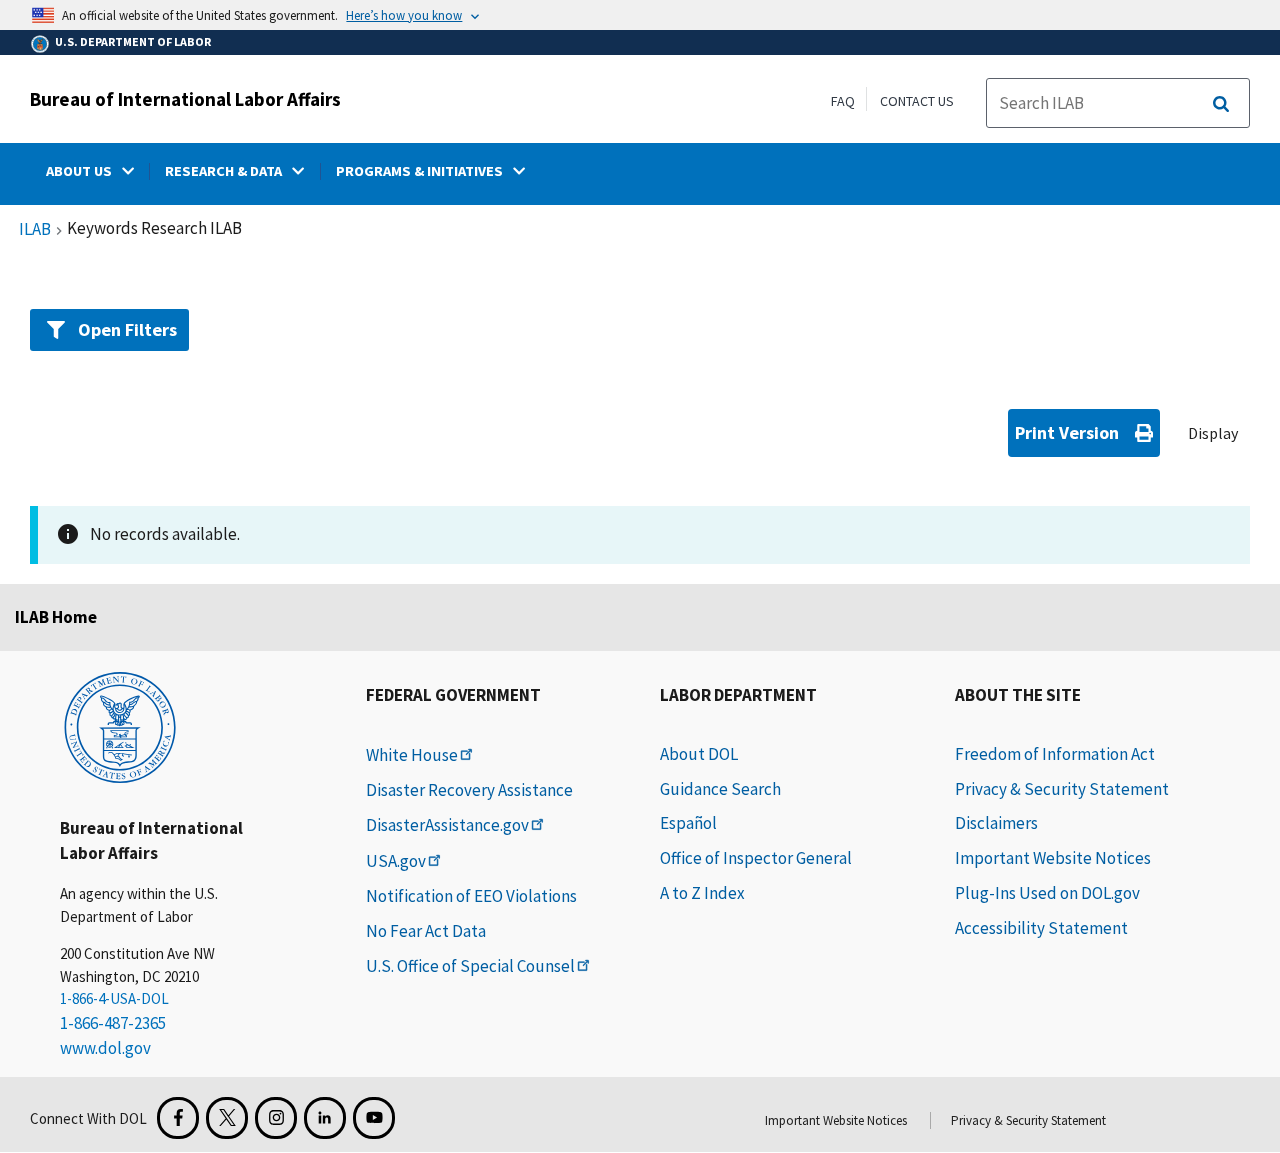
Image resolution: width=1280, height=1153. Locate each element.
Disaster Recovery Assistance (469, 790)
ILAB (35, 230)
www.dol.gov (105, 1048)
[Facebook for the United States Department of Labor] (178, 1118)
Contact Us (917, 101)
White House (412, 755)
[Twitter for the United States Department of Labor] (227, 1118)
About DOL (699, 754)
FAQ (843, 101)
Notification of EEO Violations (471, 896)
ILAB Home (56, 617)
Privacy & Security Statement (1062, 789)
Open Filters (127, 330)
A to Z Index (702, 893)
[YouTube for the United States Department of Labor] (374, 1118)
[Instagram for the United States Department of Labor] (276, 1118)
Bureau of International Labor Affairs (185, 99)
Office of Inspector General (756, 858)
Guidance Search (720, 789)
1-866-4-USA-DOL (114, 998)
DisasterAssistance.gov (447, 825)
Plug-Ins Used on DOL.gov (1047, 893)
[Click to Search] (1221, 104)
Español (688, 823)
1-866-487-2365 (113, 1023)
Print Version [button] (1067, 432)
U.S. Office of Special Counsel (470, 966)
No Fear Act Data (426, 931)
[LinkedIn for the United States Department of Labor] (325, 1118)
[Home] (120, 726)
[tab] (640, 325)
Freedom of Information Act (1055, 754)
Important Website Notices (1053, 858)
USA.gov (396, 861)
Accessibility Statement (1041, 928)
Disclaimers (996, 823)
